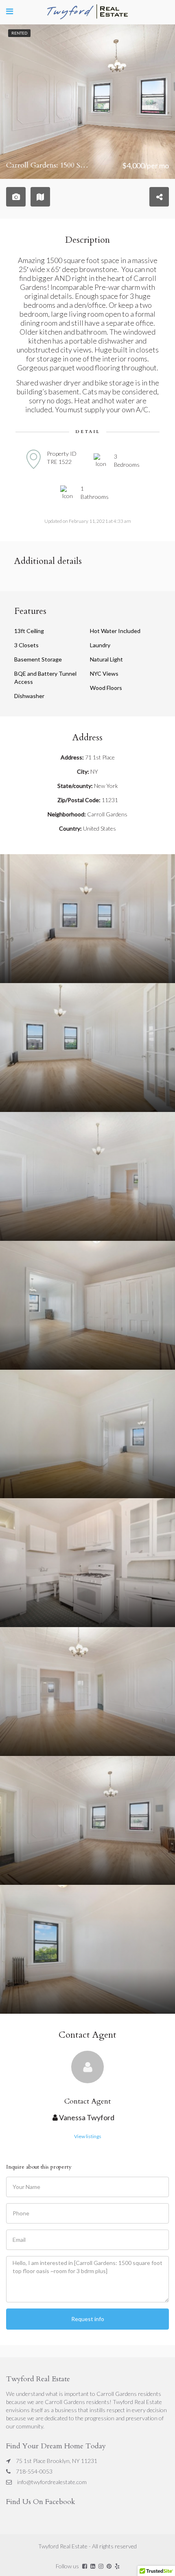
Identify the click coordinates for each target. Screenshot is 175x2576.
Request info (88, 2319)
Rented (19, 33)
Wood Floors (106, 688)
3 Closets (26, 645)
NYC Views (104, 673)
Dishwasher (29, 696)
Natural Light (106, 659)
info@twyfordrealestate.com (52, 2482)
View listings (88, 2136)
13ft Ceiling (29, 631)
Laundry (100, 645)
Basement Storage (38, 659)
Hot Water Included (115, 631)
